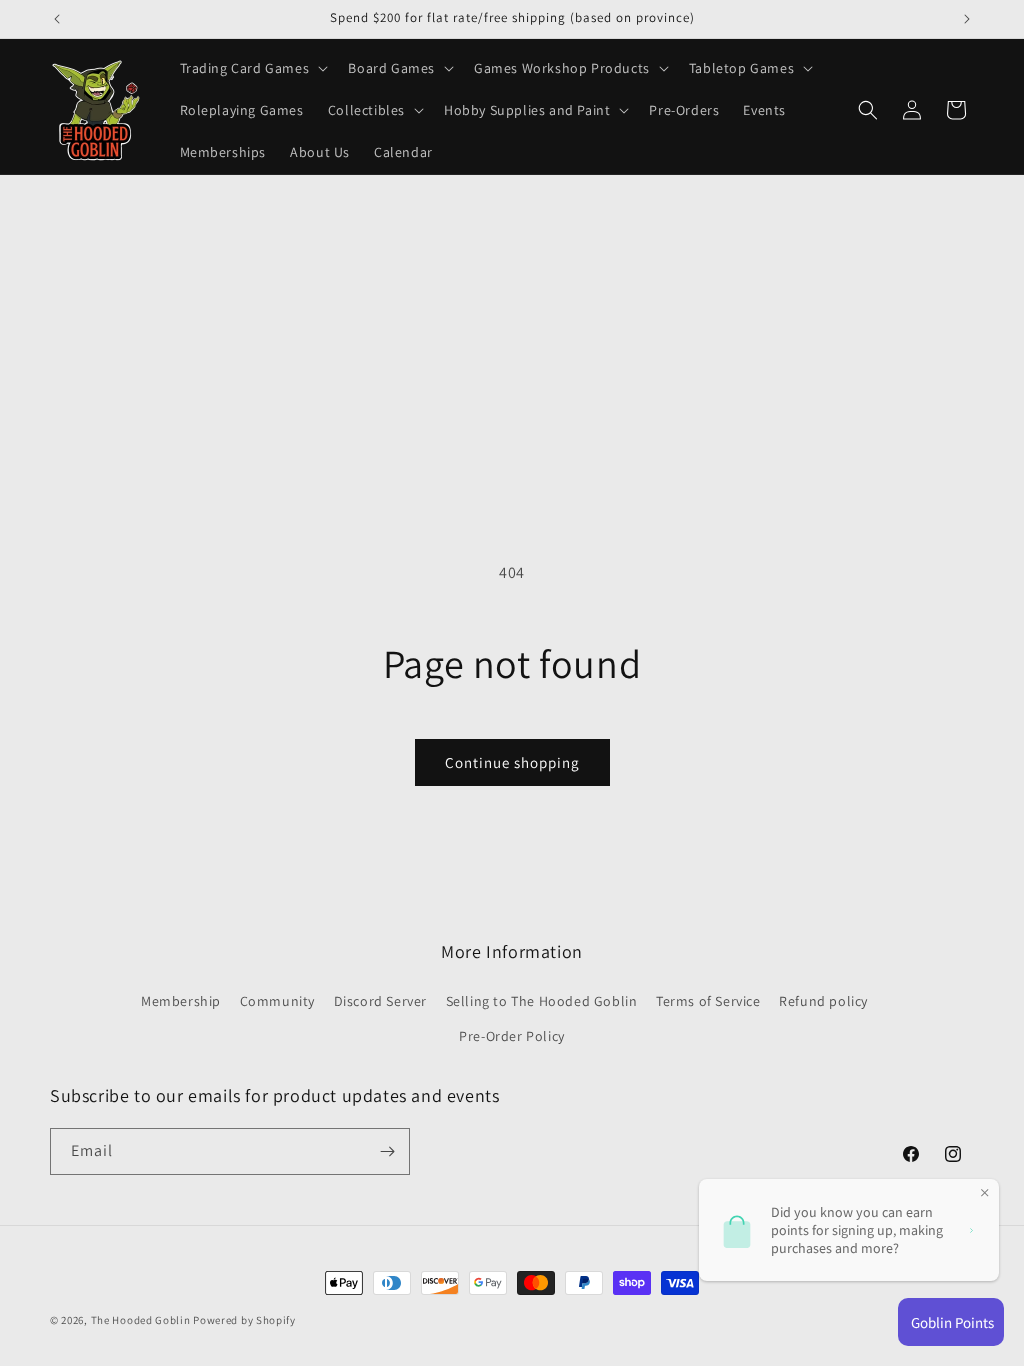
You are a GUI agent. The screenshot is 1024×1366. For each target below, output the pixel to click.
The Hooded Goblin (141, 1320)
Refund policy (823, 1001)
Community (277, 1001)
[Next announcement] (967, 19)
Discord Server (380, 1001)
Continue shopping (512, 762)
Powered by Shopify (244, 1320)
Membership (181, 1001)
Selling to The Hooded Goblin (542, 1001)
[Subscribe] (387, 1151)
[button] (252, 68)
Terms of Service (708, 1001)
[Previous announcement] (57, 19)
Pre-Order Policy (512, 1036)
